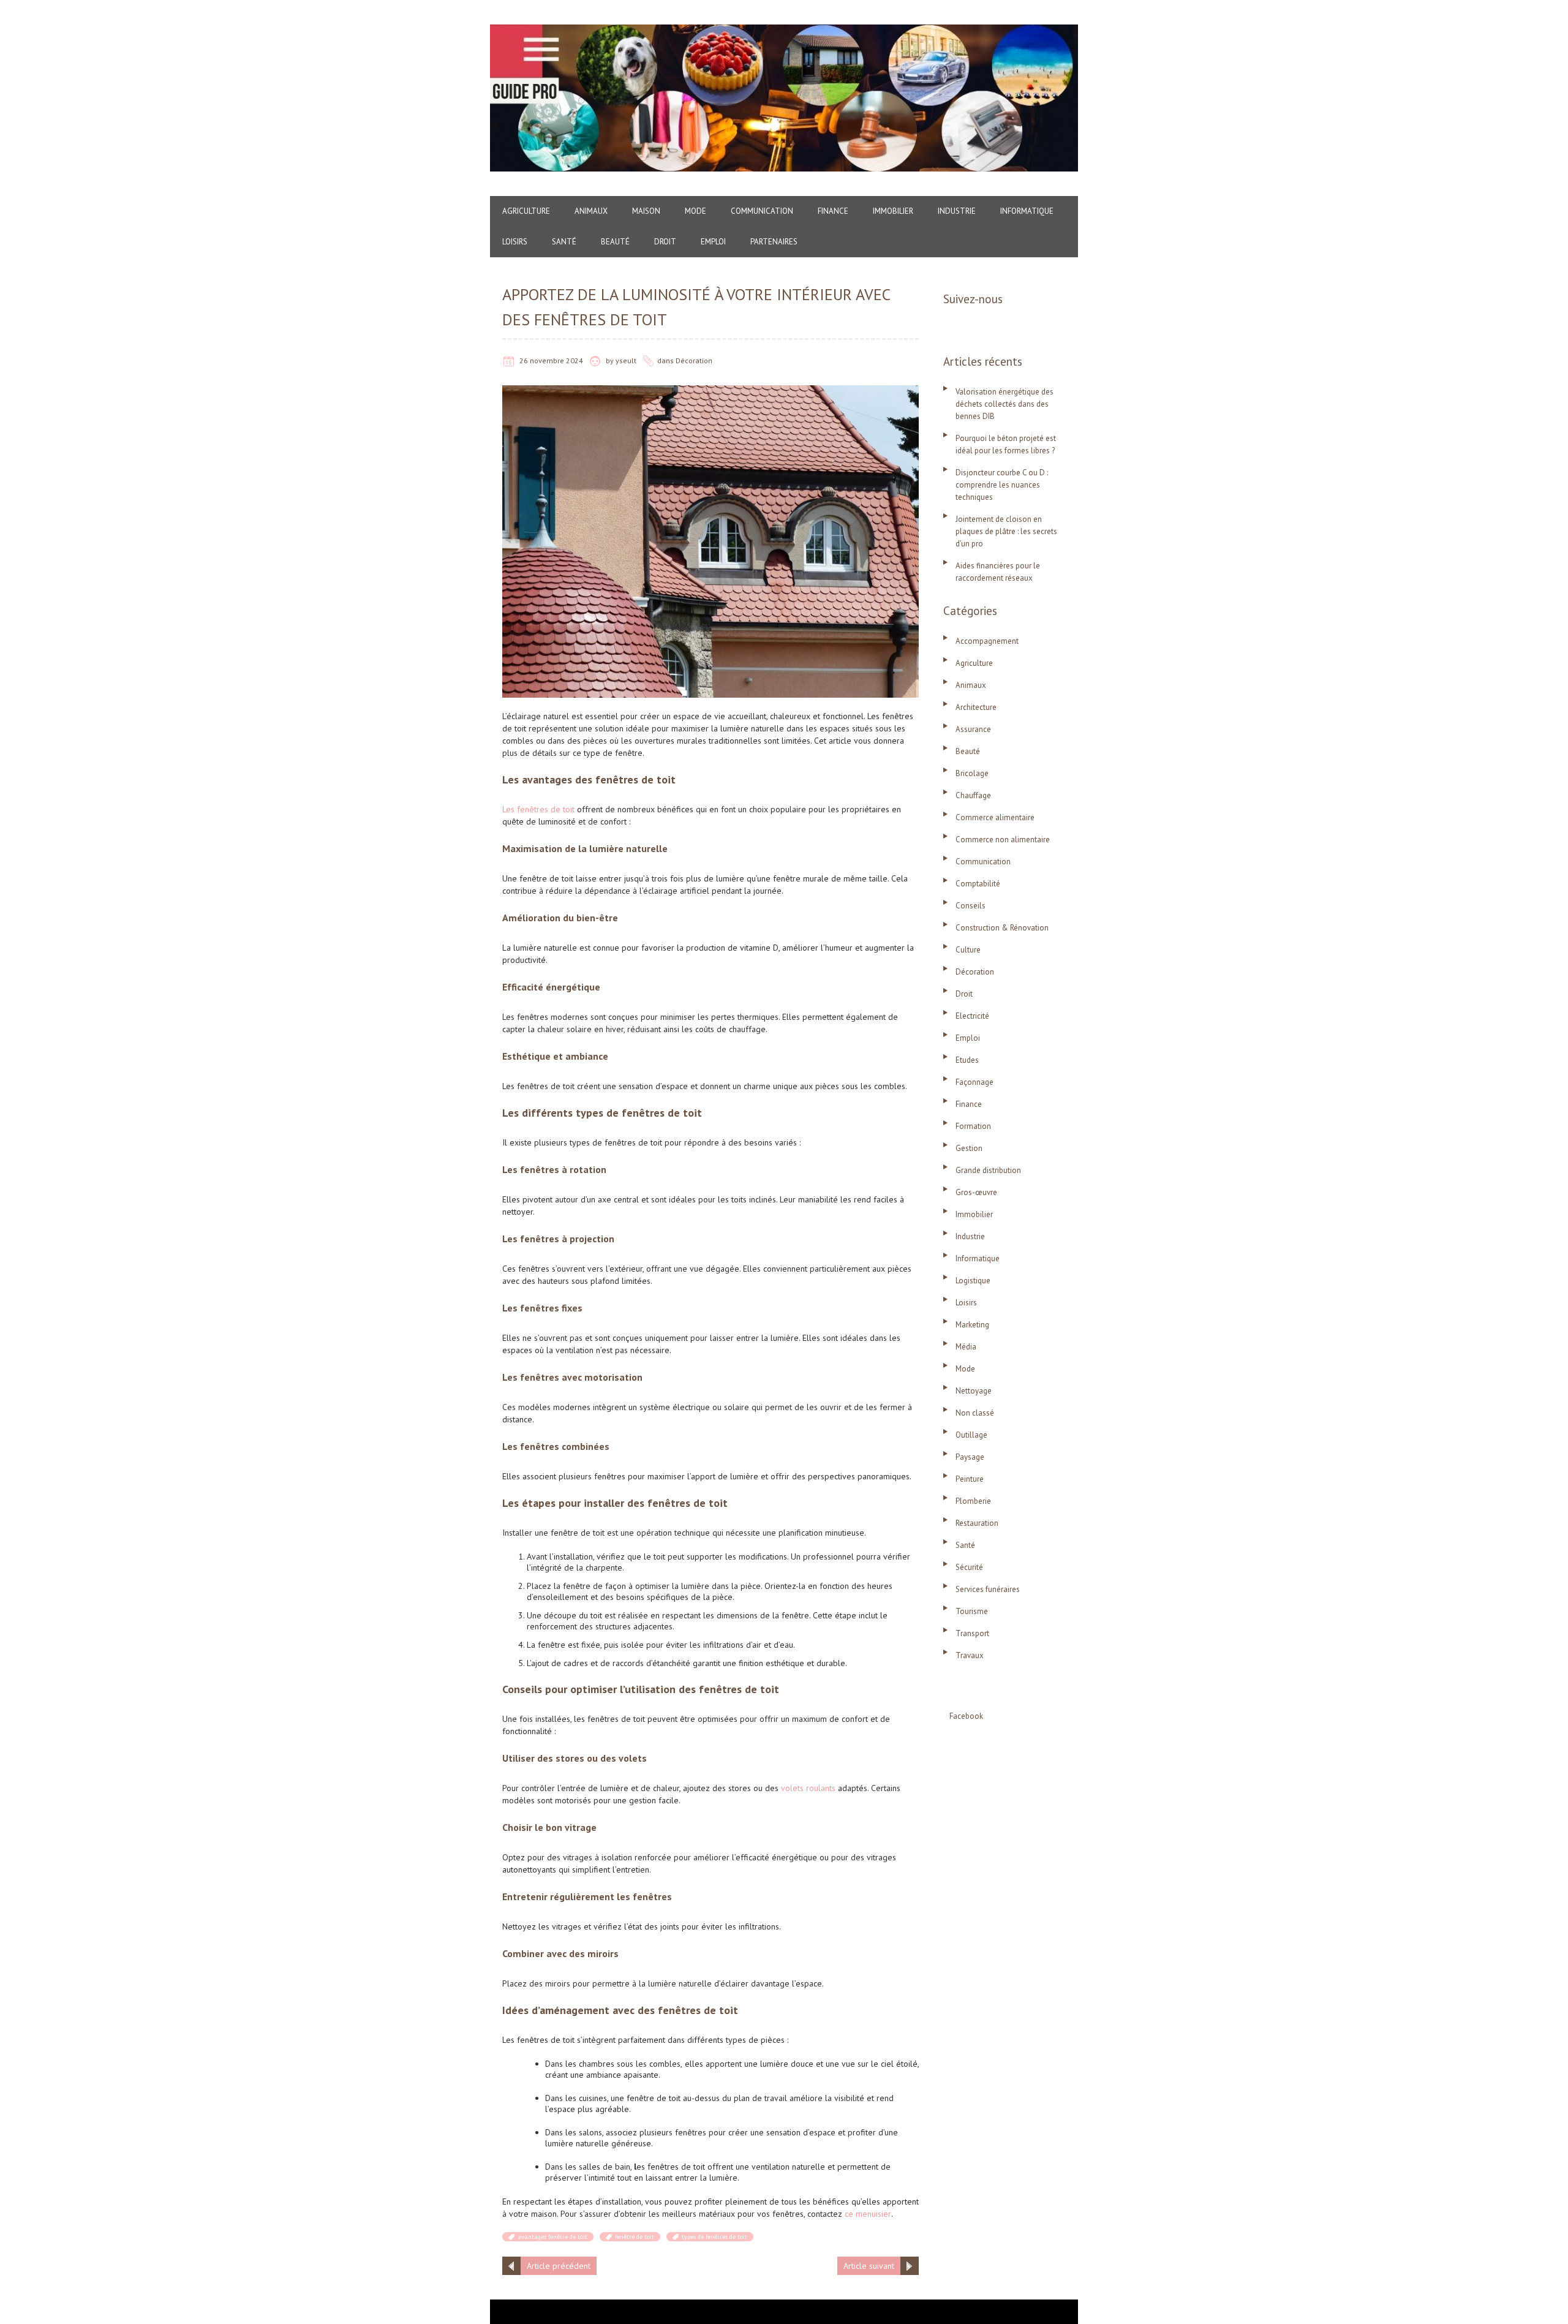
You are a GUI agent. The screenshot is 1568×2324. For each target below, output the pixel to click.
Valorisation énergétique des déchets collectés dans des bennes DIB (1005, 404)
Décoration (694, 360)
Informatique (1027, 211)
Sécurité (969, 1567)
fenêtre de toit (635, 2237)
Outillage (971, 1435)
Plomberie (973, 1501)
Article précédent (559, 2266)
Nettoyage (974, 1391)
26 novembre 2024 (551, 360)
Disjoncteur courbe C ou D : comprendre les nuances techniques (1002, 485)
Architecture (976, 707)
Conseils (971, 906)
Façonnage (974, 1082)
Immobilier (893, 211)
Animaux (591, 211)
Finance (833, 211)
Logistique (973, 1281)
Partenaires (774, 242)
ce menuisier (868, 2214)
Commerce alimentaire (995, 817)
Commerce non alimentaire (1003, 839)
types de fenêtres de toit (714, 2237)
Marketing (972, 1325)
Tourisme (972, 1611)
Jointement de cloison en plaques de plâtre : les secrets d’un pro (1006, 531)
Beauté (615, 242)
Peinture (970, 1479)
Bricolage (972, 773)
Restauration (977, 1523)
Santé (564, 242)
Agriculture (526, 211)
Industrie (957, 211)
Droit (665, 242)
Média (966, 1347)
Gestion (969, 1148)
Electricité (972, 1016)
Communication (762, 211)
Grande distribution (988, 1170)
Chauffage (973, 795)
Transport (972, 1633)
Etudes (967, 1060)
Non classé (975, 1413)
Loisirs (515, 242)
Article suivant (869, 2266)
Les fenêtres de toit (538, 809)
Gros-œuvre (976, 1192)
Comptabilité (978, 884)
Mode (695, 211)
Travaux (970, 1655)
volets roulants (808, 1788)
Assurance (973, 729)
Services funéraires (988, 1589)
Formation (973, 1126)
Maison (646, 211)
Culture (968, 950)
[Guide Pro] (784, 31)
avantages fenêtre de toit (552, 2237)
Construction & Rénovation (1002, 928)
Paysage (970, 1457)
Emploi (713, 242)
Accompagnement (987, 641)
